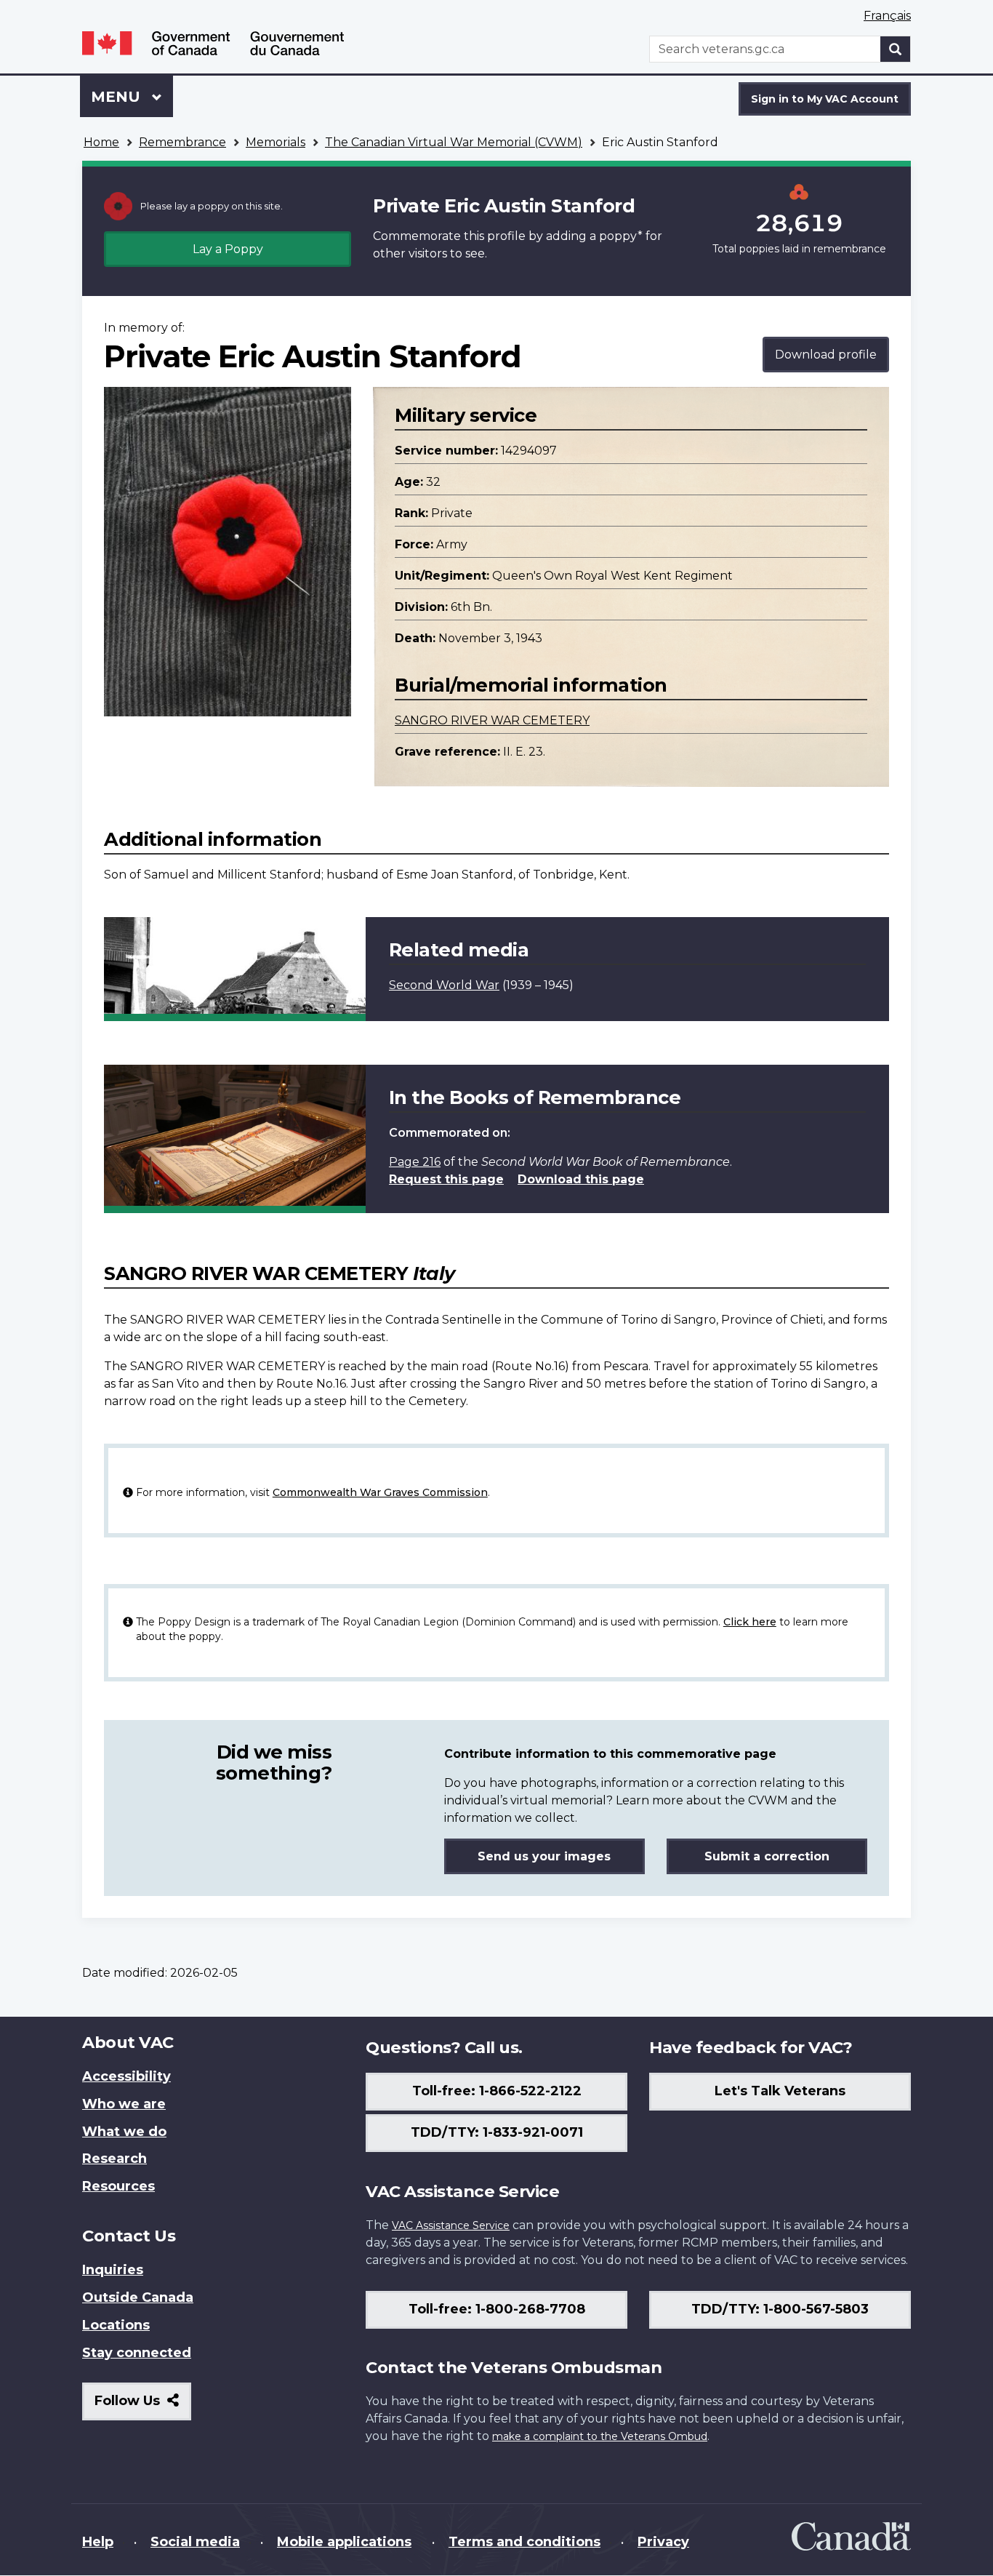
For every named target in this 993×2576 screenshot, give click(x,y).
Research (114, 2159)
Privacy (663, 2542)
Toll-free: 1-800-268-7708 (497, 2309)
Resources (118, 2186)
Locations (116, 2325)
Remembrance (182, 142)
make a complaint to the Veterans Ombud (600, 2436)
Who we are (124, 2104)
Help (98, 2542)
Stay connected (137, 2353)
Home (101, 142)
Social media (195, 2542)
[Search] (896, 49)
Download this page (581, 1179)
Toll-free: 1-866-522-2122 (497, 2091)
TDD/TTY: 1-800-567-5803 (780, 2309)
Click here (750, 1622)
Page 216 (415, 1162)
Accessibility (126, 2076)
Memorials (276, 142)
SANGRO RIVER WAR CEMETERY (492, 720)
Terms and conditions (524, 2542)
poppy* (621, 236)
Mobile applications (344, 2542)
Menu (118, 97)
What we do (124, 2132)
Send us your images (544, 1856)
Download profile (826, 355)
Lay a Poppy (228, 249)
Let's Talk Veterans (780, 2091)
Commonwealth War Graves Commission (380, 1492)
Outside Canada (138, 2297)
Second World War (444, 985)
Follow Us (143, 2406)
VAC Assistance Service (451, 2225)
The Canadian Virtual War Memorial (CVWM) (454, 142)
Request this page (446, 1179)
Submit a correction (767, 1856)
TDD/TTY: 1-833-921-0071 (497, 2132)
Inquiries (113, 2270)
